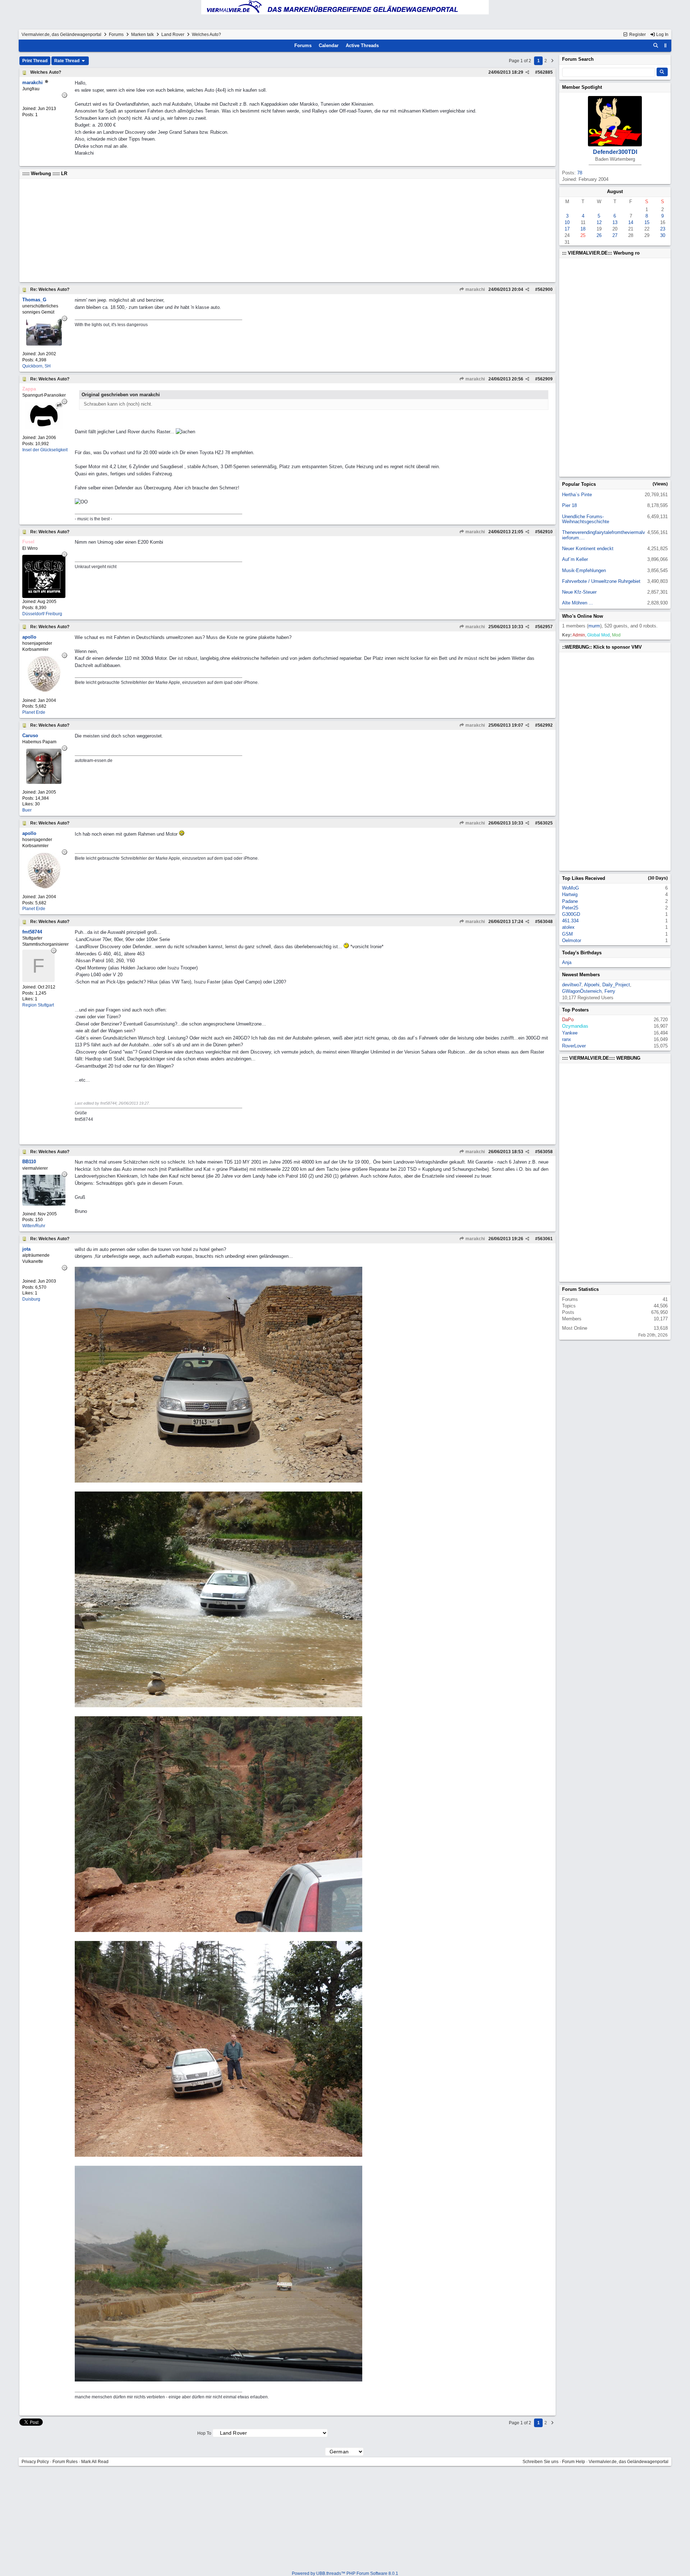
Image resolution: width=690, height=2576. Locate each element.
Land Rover (173, 35)
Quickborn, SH (36, 366)
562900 (545, 289)
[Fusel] (44, 596)
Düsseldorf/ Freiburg (42, 614)
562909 (545, 379)
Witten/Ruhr (34, 1226)
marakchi (475, 289)
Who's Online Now (583, 616)
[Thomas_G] (44, 344)
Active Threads (362, 45)
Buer (27, 810)
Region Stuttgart (38, 1005)
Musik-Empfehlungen (584, 570)
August (615, 191)
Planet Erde (34, 712)
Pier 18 (569, 505)
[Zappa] (44, 428)
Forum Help (574, 2462)
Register (637, 35)
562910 (545, 532)
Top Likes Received (584, 878)
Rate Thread (67, 61)
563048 (545, 922)
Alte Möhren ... (578, 603)
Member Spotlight (582, 87)
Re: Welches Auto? (50, 289)
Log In (662, 35)
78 (580, 173)
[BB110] (44, 1204)
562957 (545, 627)
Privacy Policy (35, 2462)
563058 (545, 1152)
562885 (545, 72)
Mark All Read (95, 2462)
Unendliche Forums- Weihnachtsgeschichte (586, 519)
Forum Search (578, 59)
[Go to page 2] (552, 61)
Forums (116, 35)
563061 (545, 1239)
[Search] (656, 46)
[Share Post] (527, 72)
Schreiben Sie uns (540, 2462)
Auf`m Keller (575, 559)
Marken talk (142, 35)
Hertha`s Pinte (577, 495)
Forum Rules (65, 2462)
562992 (545, 725)
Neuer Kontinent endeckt (588, 549)
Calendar (329, 45)
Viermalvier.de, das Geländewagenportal (61, 35)
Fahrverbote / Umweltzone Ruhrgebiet (601, 581)
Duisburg (31, 1299)
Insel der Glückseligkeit (45, 450)
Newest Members (581, 975)
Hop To (204, 2433)
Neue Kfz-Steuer (579, 592)
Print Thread (35, 61)
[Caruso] (44, 782)
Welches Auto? (46, 72)
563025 (545, 823)
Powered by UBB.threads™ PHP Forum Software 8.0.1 (345, 2573)
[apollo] (44, 690)
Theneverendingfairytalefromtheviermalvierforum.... (604, 535)
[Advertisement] (238, 230)
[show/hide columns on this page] (666, 45)
